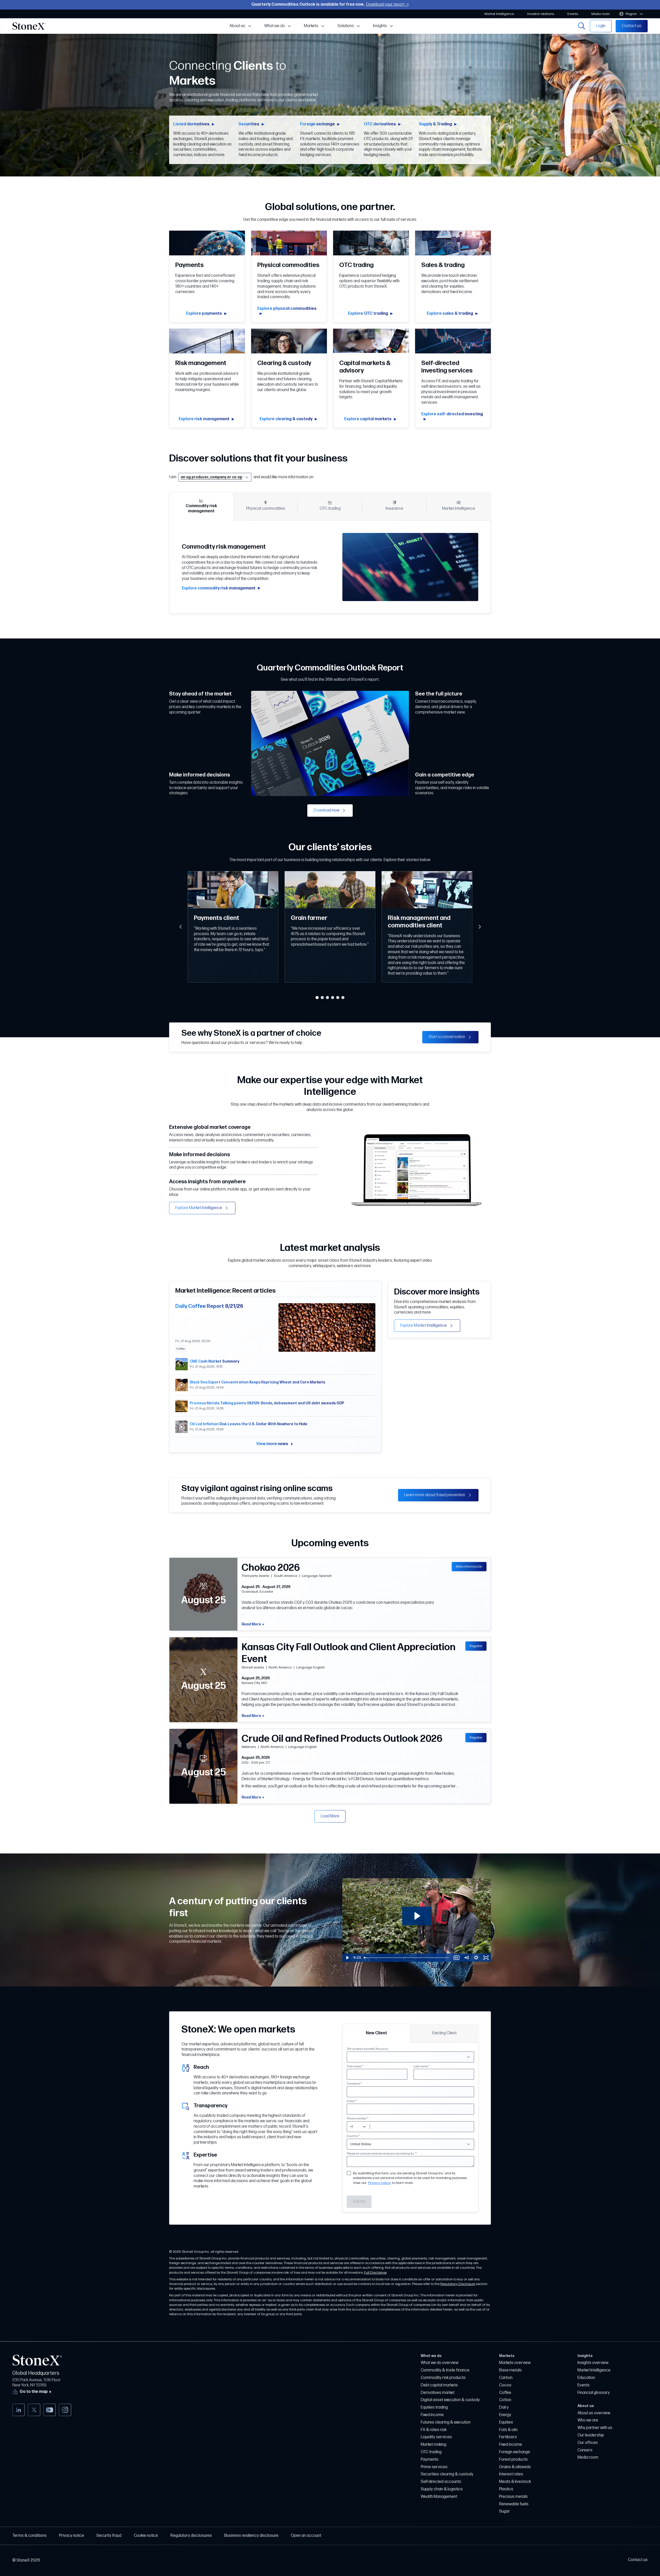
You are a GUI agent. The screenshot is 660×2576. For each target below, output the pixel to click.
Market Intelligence (594, 2370)
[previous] (180, 927)
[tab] (201, 506)
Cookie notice (146, 2536)
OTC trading (431, 2452)
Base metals (510, 2370)
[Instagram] (65, 2410)
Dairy (504, 2407)
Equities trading (434, 2407)
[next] (480, 927)
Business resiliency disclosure (251, 2536)
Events (584, 2385)
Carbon (506, 2378)
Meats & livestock (515, 2482)
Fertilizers (508, 2437)
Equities (506, 2422)
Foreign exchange (515, 2452)
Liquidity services (436, 2437)
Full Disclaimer (375, 2273)
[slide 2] (322, 998)
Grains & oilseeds (515, 2467)
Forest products (513, 2460)
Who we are (588, 2420)
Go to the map (34, 2392)
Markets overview (515, 2363)
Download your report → (387, 5)
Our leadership (591, 2435)
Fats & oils (508, 2430)
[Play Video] (347, 1958)
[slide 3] (327, 998)
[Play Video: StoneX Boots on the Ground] (417, 1916)
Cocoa (505, 2385)
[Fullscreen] (486, 1958)
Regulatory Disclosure (458, 2284)
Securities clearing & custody (447, 2474)
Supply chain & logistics (442, 2489)
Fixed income (432, 2415)
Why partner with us (595, 2428)
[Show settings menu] (476, 1958)
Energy (505, 2415)
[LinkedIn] (19, 2410)
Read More (251, 1624)
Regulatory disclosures (191, 2536)
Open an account (306, 2536)
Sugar (505, 2511)
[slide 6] (343, 998)
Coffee (505, 2393)
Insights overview (593, 2363)
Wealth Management (439, 2497)
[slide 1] (317, 998)
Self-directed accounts (441, 2482)
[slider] (407, 1958)
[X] (34, 2410)
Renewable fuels (514, 2504)
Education (586, 2378)
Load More (330, 1816)
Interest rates (511, 2474)
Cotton (505, 2400)
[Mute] (466, 1958)
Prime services (434, 2467)
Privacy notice (379, 2183)
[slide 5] (338, 998)
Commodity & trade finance (445, 2370)
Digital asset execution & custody (450, 2400)
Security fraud (109, 2536)
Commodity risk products (443, 2378)
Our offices (588, 2443)
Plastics (506, 2489)
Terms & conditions (30, 2536)
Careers (585, 2450)
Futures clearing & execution (446, 2422)
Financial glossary (594, 2393)
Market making (434, 2445)
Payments (430, 2460)
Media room (588, 2457)
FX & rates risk (434, 2430)
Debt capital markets (439, 2385)
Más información (469, 1566)
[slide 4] (333, 998)
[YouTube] (49, 2410)
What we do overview (440, 2363)
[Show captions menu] (457, 1958)
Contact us (638, 2560)
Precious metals (513, 2497)
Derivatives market (438, 2393)
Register (476, 1646)
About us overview (594, 2413)
